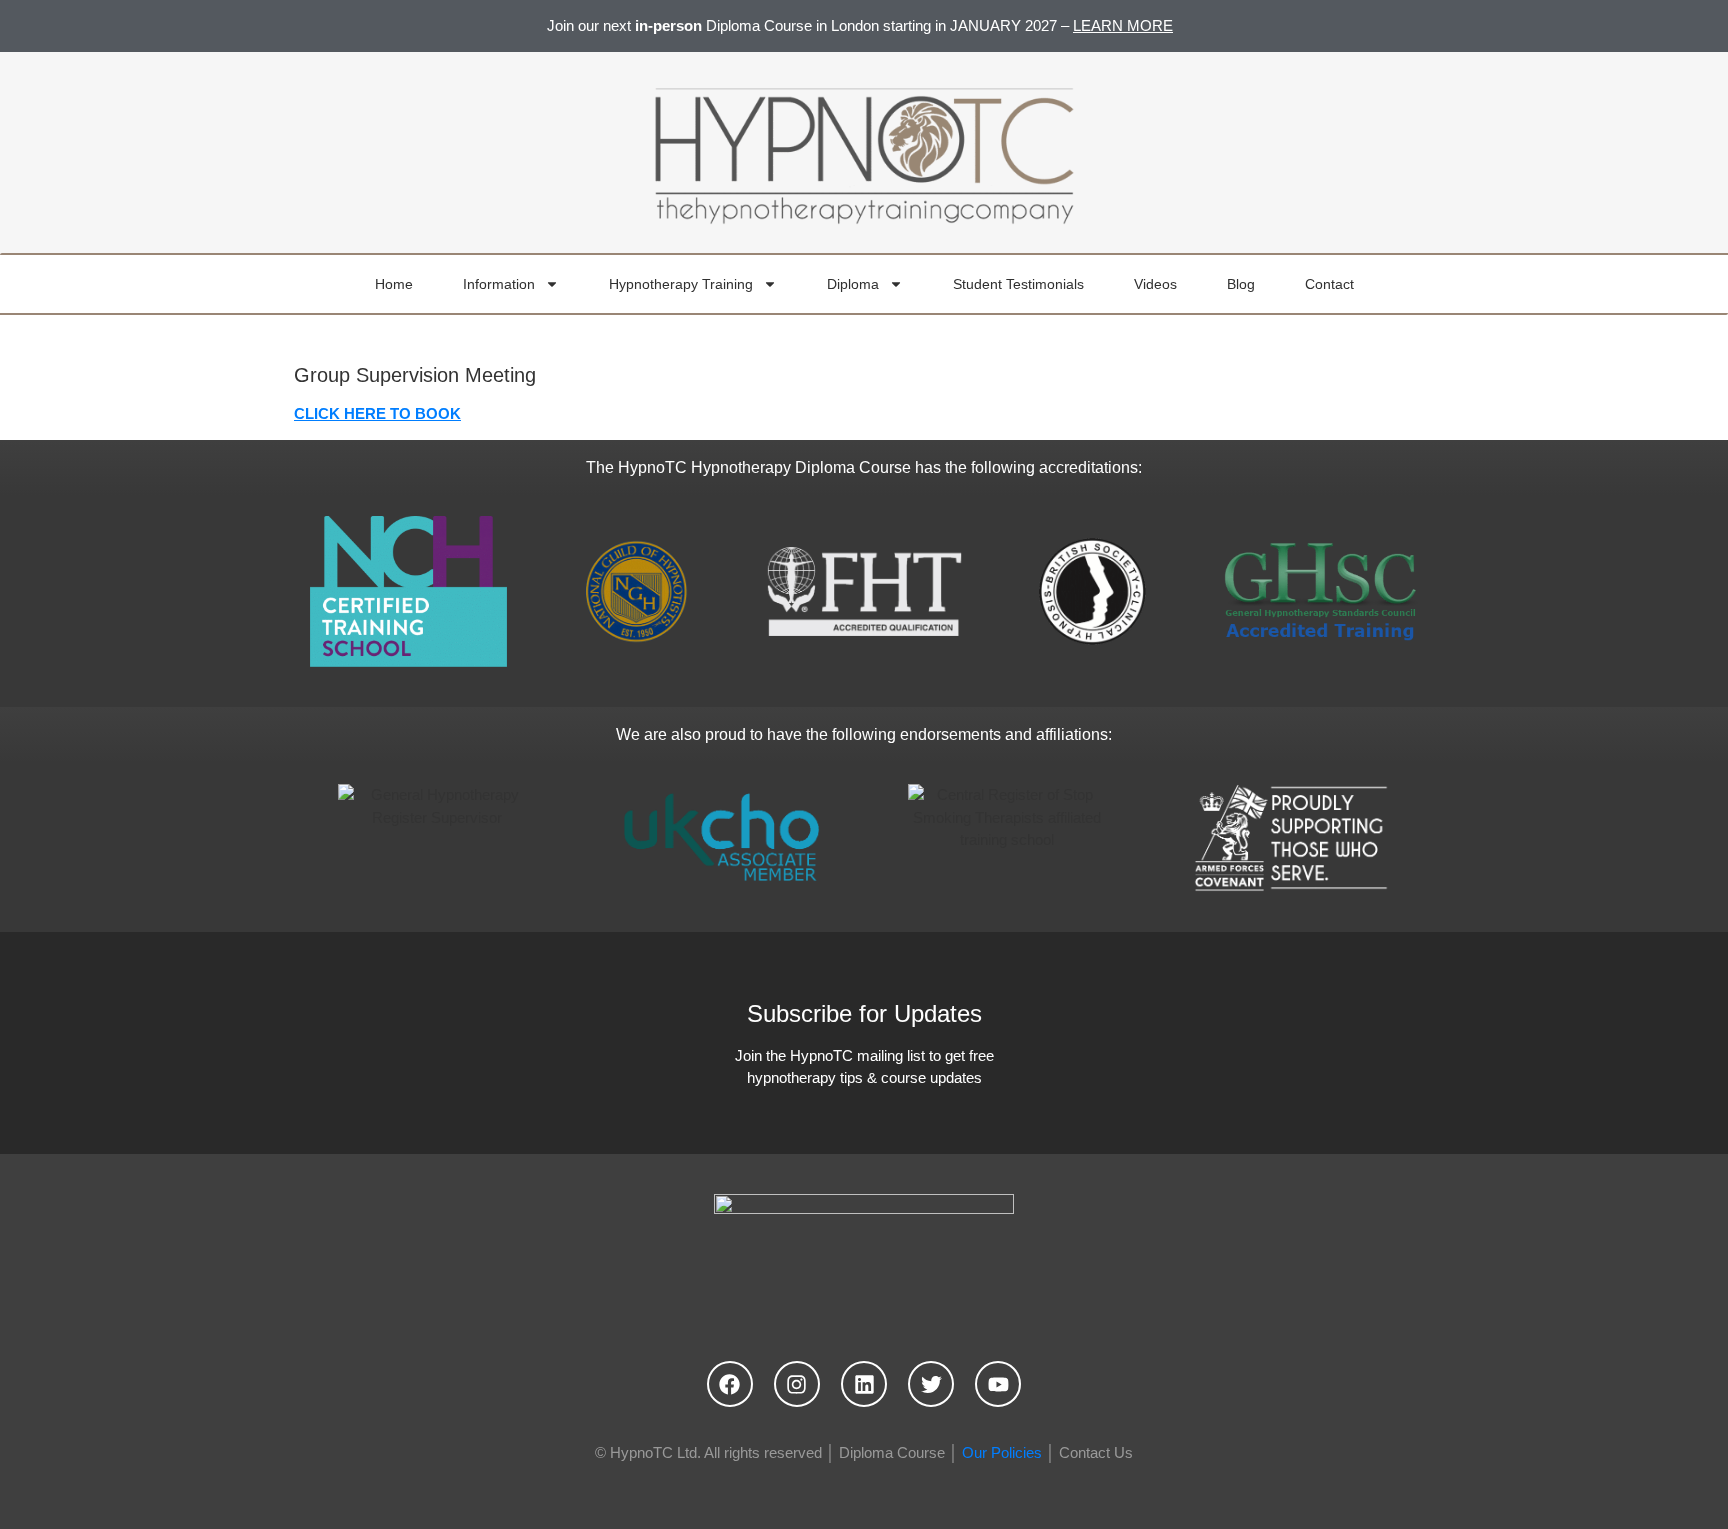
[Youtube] (998, 1384)
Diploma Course (892, 1452)
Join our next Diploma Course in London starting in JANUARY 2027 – (860, 25)
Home (394, 284)
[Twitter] (931, 1384)
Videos (1155, 284)
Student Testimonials (1018, 284)
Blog (1241, 284)
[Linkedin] (864, 1384)
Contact (1329, 284)
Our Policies (1002, 1452)
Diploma (853, 284)
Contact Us (1096, 1452)
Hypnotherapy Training (681, 284)
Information (499, 284)
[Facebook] (730, 1384)
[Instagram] (797, 1384)
